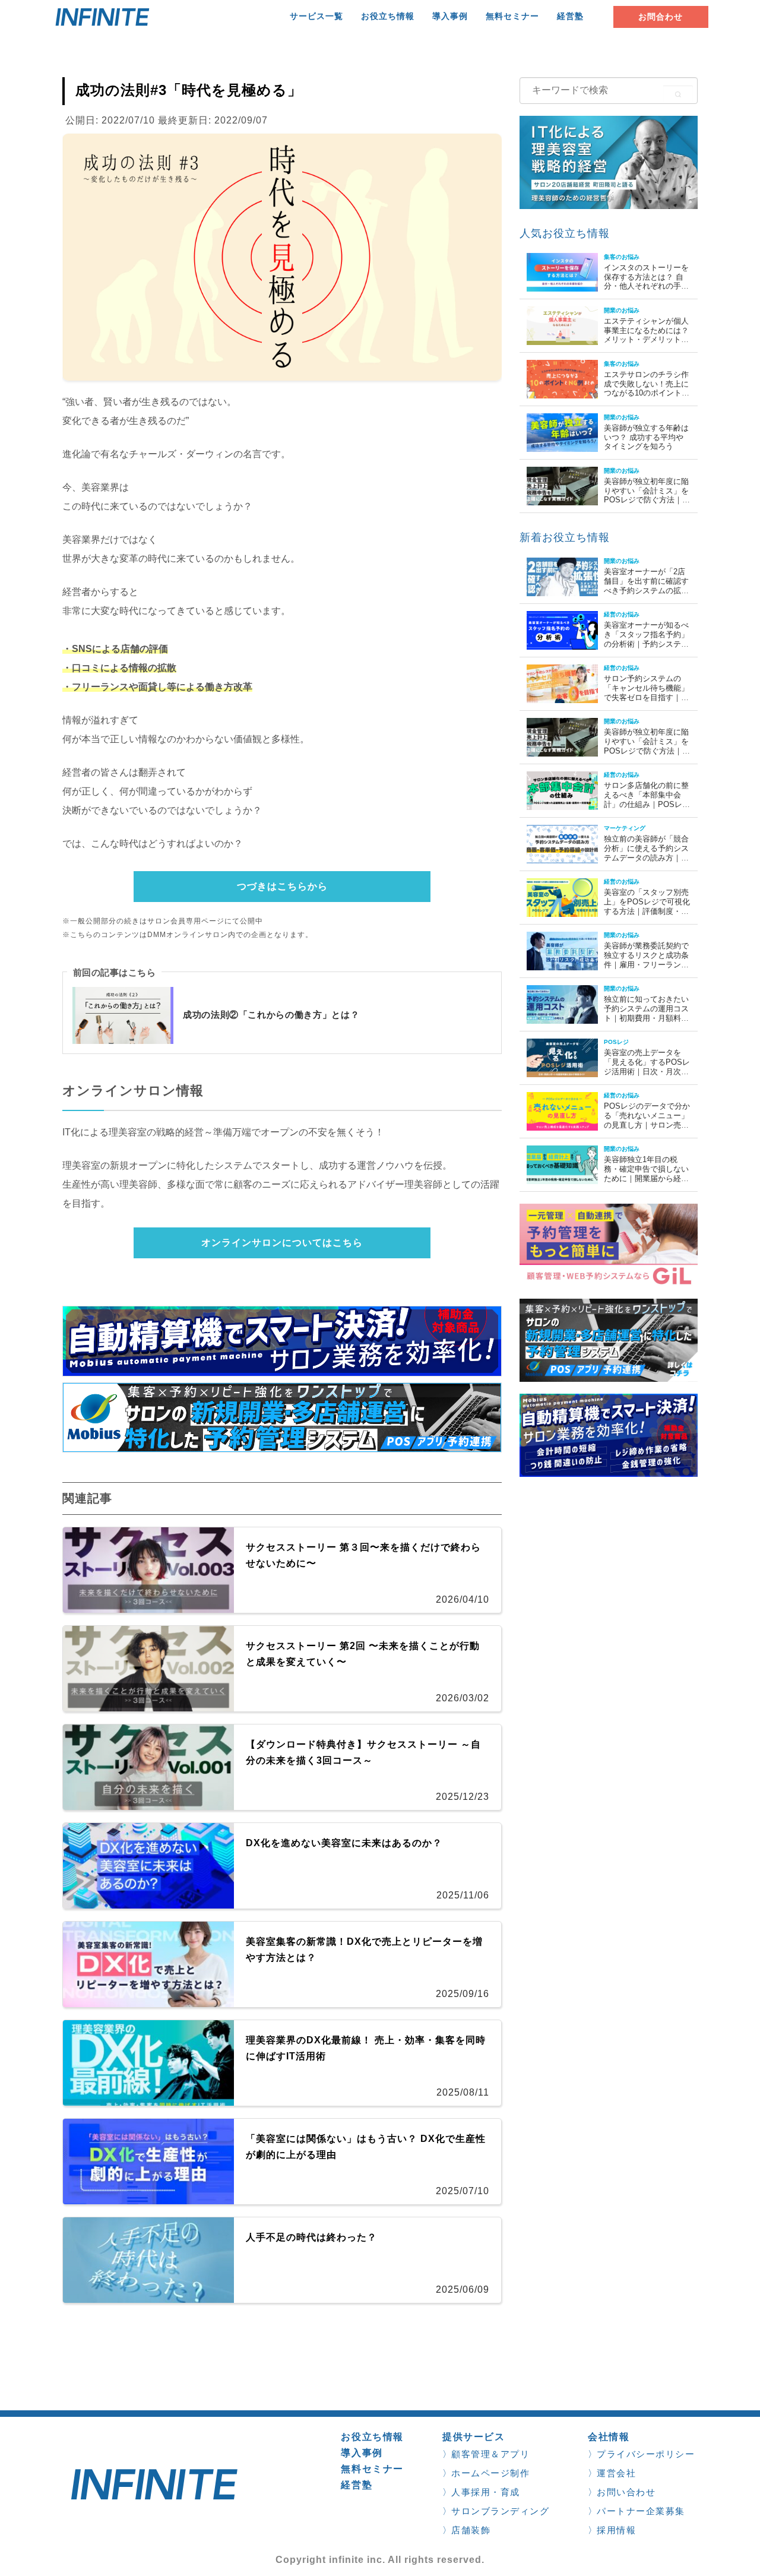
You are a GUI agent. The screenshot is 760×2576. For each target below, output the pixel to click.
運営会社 (616, 2473)
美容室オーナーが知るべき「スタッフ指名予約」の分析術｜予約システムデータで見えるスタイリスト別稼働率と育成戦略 (646, 643)
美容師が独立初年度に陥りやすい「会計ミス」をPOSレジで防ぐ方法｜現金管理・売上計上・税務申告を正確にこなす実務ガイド (647, 504)
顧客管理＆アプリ (490, 2454)
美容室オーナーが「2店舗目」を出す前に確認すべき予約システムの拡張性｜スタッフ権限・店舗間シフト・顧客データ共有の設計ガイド (646, 595)
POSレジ (616, 1042)
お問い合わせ (626, 2492)
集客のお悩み (622, 257)
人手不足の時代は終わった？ (311, 2237)
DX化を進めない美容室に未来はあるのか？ (344, 1843)
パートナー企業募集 (641, 2511)
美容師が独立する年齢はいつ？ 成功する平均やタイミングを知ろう (646, 437)
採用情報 (616, 2530)
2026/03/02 (463, 1698)
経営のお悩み (622, 615)
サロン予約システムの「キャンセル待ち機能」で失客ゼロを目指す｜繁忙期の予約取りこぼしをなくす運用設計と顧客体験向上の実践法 (646, 702)
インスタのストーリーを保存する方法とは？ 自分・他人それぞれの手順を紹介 (646, 281)
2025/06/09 (463, 2289)
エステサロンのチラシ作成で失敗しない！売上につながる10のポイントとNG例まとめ (647, 388)
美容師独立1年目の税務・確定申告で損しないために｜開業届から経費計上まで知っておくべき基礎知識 (646, 1178)
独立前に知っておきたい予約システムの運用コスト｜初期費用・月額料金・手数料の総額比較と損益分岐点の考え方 (646, 1018)
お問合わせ (661, 17)
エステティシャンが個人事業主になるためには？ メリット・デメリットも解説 (646, 335)
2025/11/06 (463, 1895)
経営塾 (570, 16)
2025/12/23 (463, 1797)
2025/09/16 (463, 1994)
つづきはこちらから (282, 886)
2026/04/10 (463, 1599)
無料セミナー (512, 16)
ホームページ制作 (490, 2473)
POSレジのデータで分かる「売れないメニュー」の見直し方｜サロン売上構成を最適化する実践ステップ (647, 1124)
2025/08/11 (463, 2092)
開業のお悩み (622, 311)
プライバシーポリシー (646, 2454)
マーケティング (625, 828)
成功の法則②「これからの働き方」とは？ (271, 1015)
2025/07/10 (463, 2191)
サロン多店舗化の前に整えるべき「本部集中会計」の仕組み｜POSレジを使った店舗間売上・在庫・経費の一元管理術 (647, 804)
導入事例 (450, 16)
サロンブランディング (500, 2511)
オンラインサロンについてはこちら (282, 1243)
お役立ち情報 (388, 16)
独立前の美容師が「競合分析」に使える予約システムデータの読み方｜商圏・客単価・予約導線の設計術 (646, 857)
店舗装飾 (471, 2530)
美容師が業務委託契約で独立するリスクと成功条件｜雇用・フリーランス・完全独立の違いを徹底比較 (646, 964)
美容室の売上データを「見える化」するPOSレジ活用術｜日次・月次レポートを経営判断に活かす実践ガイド (647, 1071)
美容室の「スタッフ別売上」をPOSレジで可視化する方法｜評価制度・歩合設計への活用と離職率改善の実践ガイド (647, 911)
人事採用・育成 (486, 2492)
